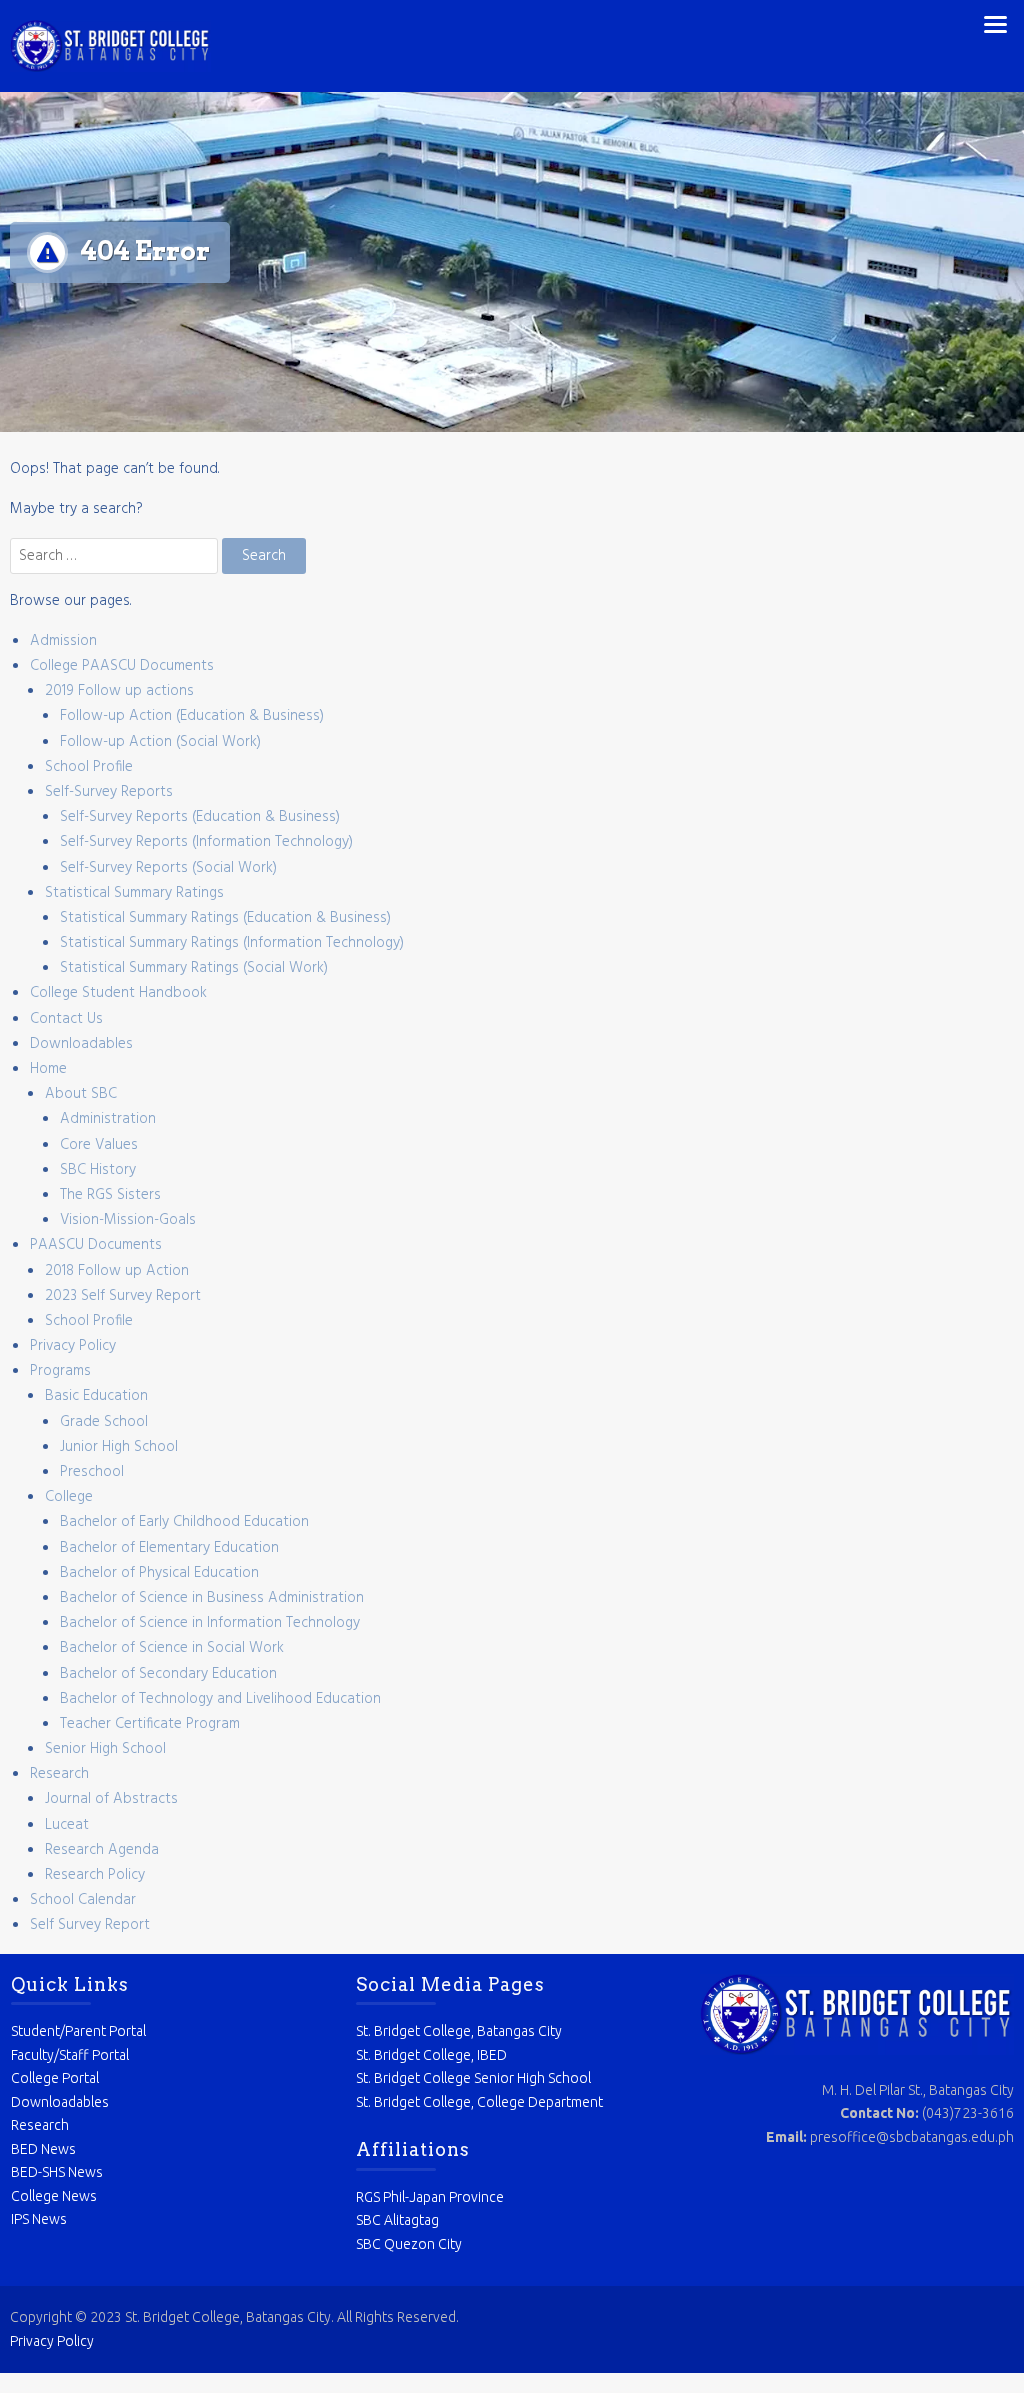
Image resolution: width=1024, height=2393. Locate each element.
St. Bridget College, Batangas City (459, 2031)
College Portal (55, 2078)
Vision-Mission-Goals (128, 1220)
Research (59, 1774)
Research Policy (95, 1875)
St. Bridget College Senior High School (473, 2078)
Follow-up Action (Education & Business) (192, 716)
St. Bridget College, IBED (431, 2055)
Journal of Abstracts (111, 1799)
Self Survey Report (90, 1925)
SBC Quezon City (409, 2244)
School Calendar (83, 1900)
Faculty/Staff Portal (70, 2055)
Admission (63, 641)
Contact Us (66, 1019)
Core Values (99, 1145)
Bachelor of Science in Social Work (172, 1648)
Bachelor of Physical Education (159, 1573)
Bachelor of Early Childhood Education (184, 1522)
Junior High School (119, 1447)
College (69, 1497)
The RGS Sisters (110, 1195)
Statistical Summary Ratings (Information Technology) (232, 943)
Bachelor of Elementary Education (169, 1548)
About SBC (81, 1094)
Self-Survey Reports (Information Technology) (206, 842)
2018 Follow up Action (117, 1271)
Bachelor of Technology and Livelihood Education (220, 1699)
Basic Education (96, 1396)
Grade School (104, 1422)
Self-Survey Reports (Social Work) (168, 868)
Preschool (92, 1472)
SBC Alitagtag (397, 2220)
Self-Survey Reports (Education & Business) (200, 817)
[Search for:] (116, 556)
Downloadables (81, 1044)
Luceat (67, 1825)
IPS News (39, 2219)
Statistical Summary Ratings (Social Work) (194, 968)
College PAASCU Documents (122, 666)
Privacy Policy (73, 1346)
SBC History (98, 1170)
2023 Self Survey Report (123, 1296)
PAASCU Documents (96, 1245)
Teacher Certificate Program (150, 1724)
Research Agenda (102, 1850)
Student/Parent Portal (78, 2031)
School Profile (89, 767)
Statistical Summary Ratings (134, 893)
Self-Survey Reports (109, 792)
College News (54, 2196)
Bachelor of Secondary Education (168, 1674)
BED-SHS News (57, 2172)
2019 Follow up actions (119, 691)
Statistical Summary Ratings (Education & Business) (225, 918)
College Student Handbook (118, 993)
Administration (108, 1119)
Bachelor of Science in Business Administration (212, 1598)
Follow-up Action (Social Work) (160, 742)
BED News (43, 2149)
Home (48, 1069)
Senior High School (105, 1749)
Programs (60, 1371)
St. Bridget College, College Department (479, 2102)
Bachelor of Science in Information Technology (210, 1623)
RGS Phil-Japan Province (430, 2197)
